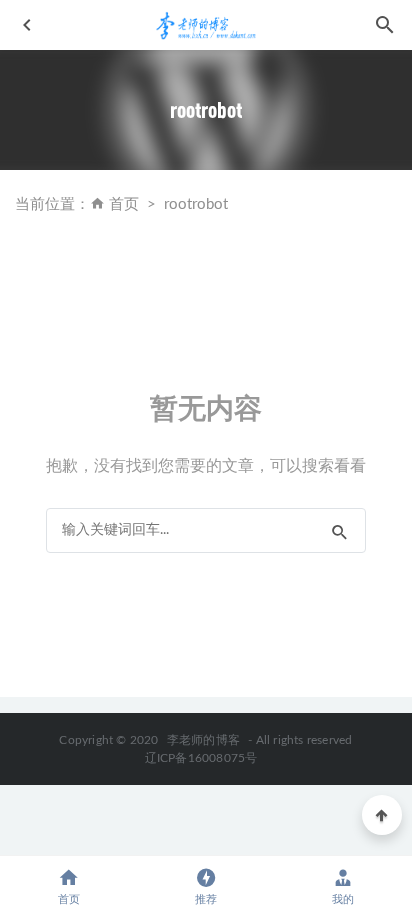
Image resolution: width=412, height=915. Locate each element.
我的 (343, 899)
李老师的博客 (203, 740)
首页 (124, 204)
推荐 (206, 899)
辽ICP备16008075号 (201, 758)
